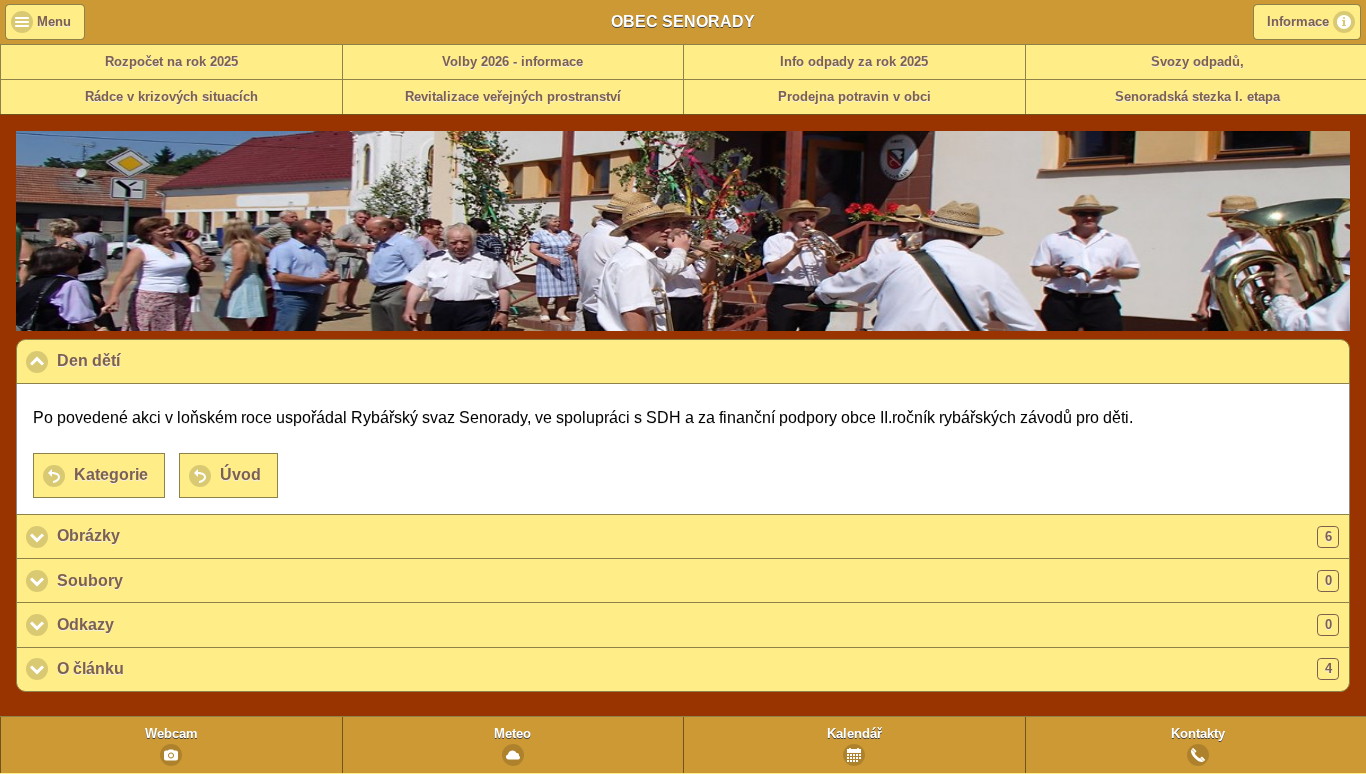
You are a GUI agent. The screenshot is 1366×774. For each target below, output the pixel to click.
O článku (694, 668)
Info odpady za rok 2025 (854, 62)
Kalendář (854, 734)
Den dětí (185, 360)
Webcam (171, 734)
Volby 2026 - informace (512, 62)
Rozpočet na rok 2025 (171, 62)
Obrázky (694, 535)
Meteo (512, 734)
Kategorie (111, 474)
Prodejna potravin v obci (854, 97)
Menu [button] (54, 22)
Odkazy (694, 624)
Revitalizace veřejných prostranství (513, 97)
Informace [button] (1298, 22)
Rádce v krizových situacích (171, 97)
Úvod (240, 474)
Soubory (694, 580)
